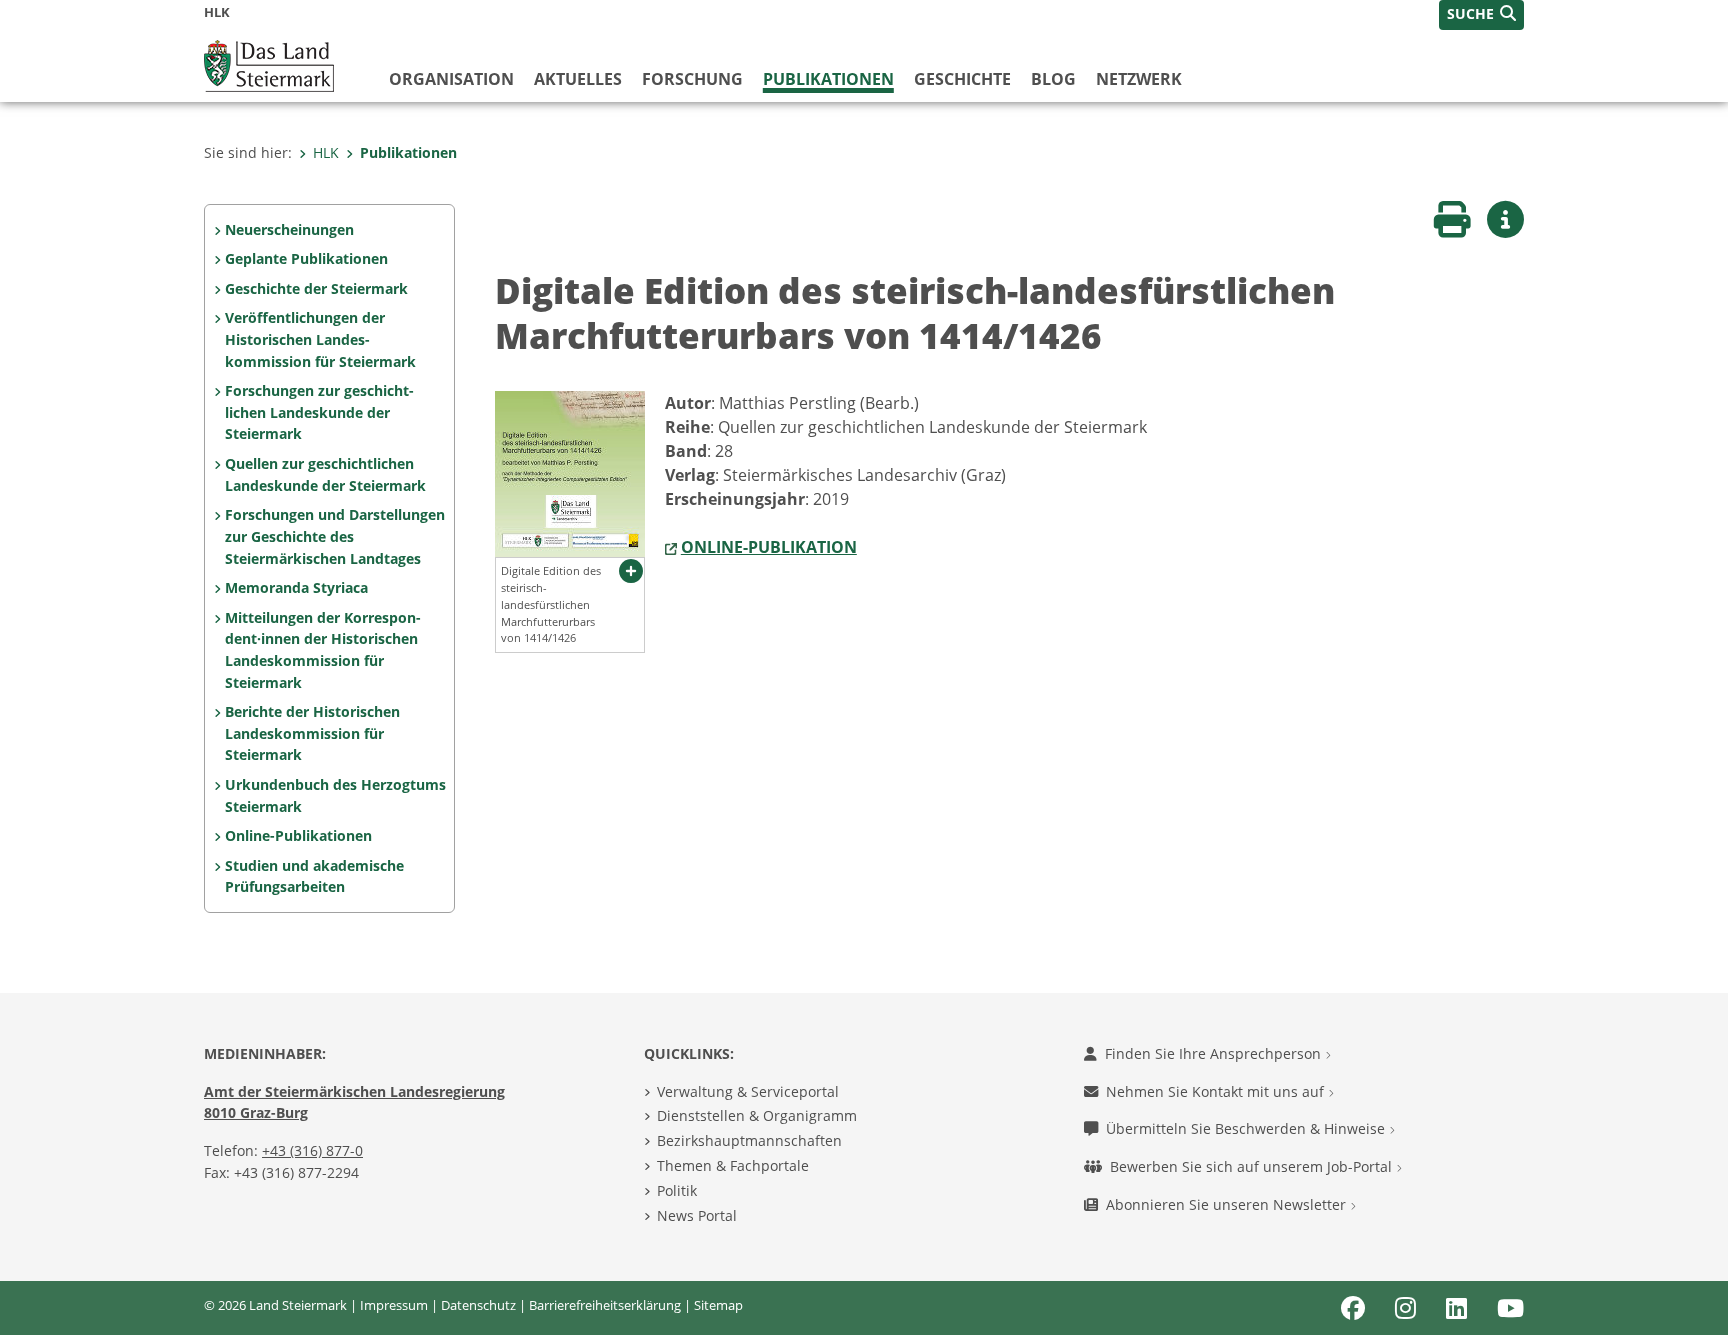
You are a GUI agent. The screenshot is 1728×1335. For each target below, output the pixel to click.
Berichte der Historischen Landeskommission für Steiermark (312, 733)
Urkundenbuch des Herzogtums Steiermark (335, 795)
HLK (326, 152)
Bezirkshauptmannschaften (749, 1140)
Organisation (451, 79)
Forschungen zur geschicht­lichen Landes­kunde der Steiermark (319, 412)
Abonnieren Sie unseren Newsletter (1228, 1204)
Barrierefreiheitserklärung (605, 1305)
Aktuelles (578, 79)
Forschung (692, 79)
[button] (1481, 15)
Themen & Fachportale (733, 1165)
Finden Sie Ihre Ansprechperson (1215, 1053)
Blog (1053, 79)
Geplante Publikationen (306, 258)
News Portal (697, 1215)
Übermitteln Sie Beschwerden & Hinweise (1247, 1128)
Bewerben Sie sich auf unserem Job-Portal (1253, 1166)
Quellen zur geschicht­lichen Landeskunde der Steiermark (325, 474)
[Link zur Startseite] (269, 64)
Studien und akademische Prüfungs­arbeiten (314, 876)
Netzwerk (1139, 79)
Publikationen (828, 79)
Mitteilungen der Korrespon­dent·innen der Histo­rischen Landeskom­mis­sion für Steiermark (323, 650)
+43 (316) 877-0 (312, 1150)
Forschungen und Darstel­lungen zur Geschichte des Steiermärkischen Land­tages (335, 536)
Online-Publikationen (298, 835)
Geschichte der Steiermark (316, 288)
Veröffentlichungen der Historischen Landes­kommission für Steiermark (320, 339)
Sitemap (718, 1305)
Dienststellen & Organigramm (757, 1115)
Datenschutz (478, 1305)
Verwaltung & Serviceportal (748, 1091)
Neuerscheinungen (289, 229)
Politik (677, 1190)
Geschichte (962, 79)
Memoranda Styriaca (296, 587)
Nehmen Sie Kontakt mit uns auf (1217, 1091)
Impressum (394, 1305)
